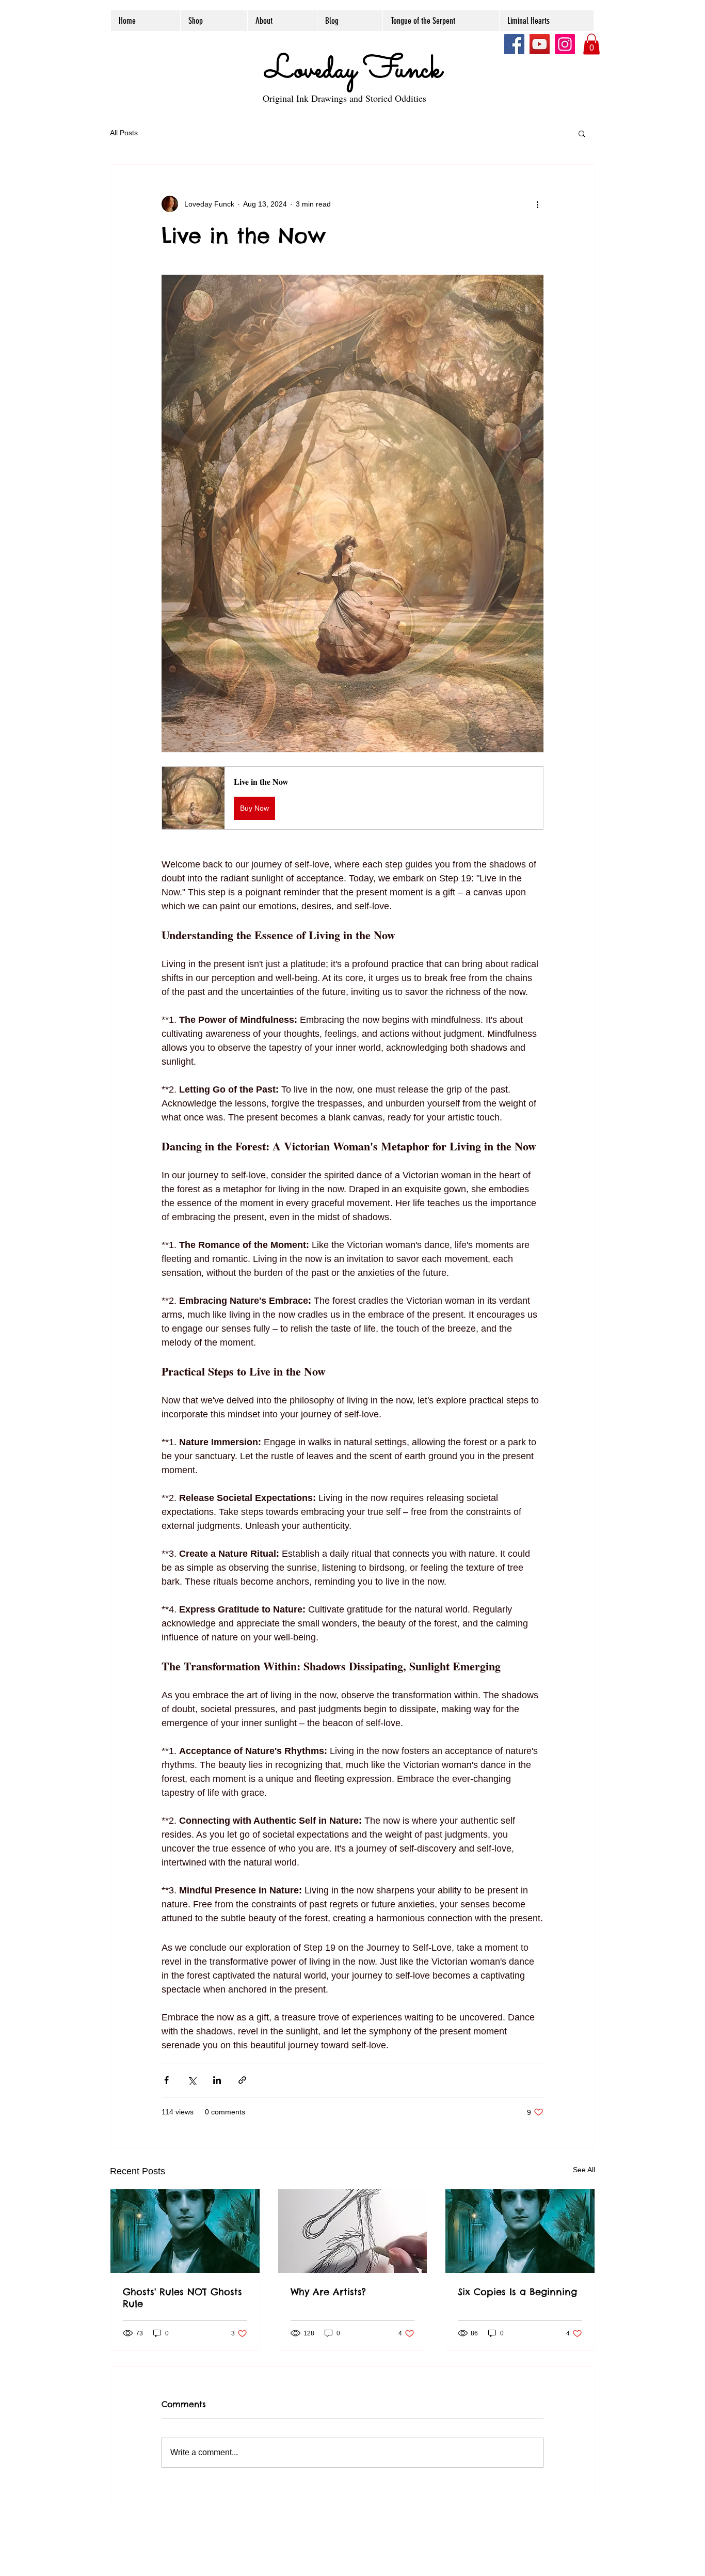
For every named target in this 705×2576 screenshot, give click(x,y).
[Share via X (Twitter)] (192, 2080)
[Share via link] (242, 2080)
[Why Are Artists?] (353, 2231)
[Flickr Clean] (579, 2520)
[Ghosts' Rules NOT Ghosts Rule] (185, 2231)
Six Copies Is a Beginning (517, 2292)
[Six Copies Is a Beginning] (520, 2231)
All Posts (124, 133)
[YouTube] (540, 44)
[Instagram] (565, 44)
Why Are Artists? (328, 2292)
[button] (591, 44)
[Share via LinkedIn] (217, 2080)
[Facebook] (514, 44)
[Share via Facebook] (166, 2080)
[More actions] (537, 204)
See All (584, 2170)
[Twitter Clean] (556, 2520)
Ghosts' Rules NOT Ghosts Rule (182, 2298)
